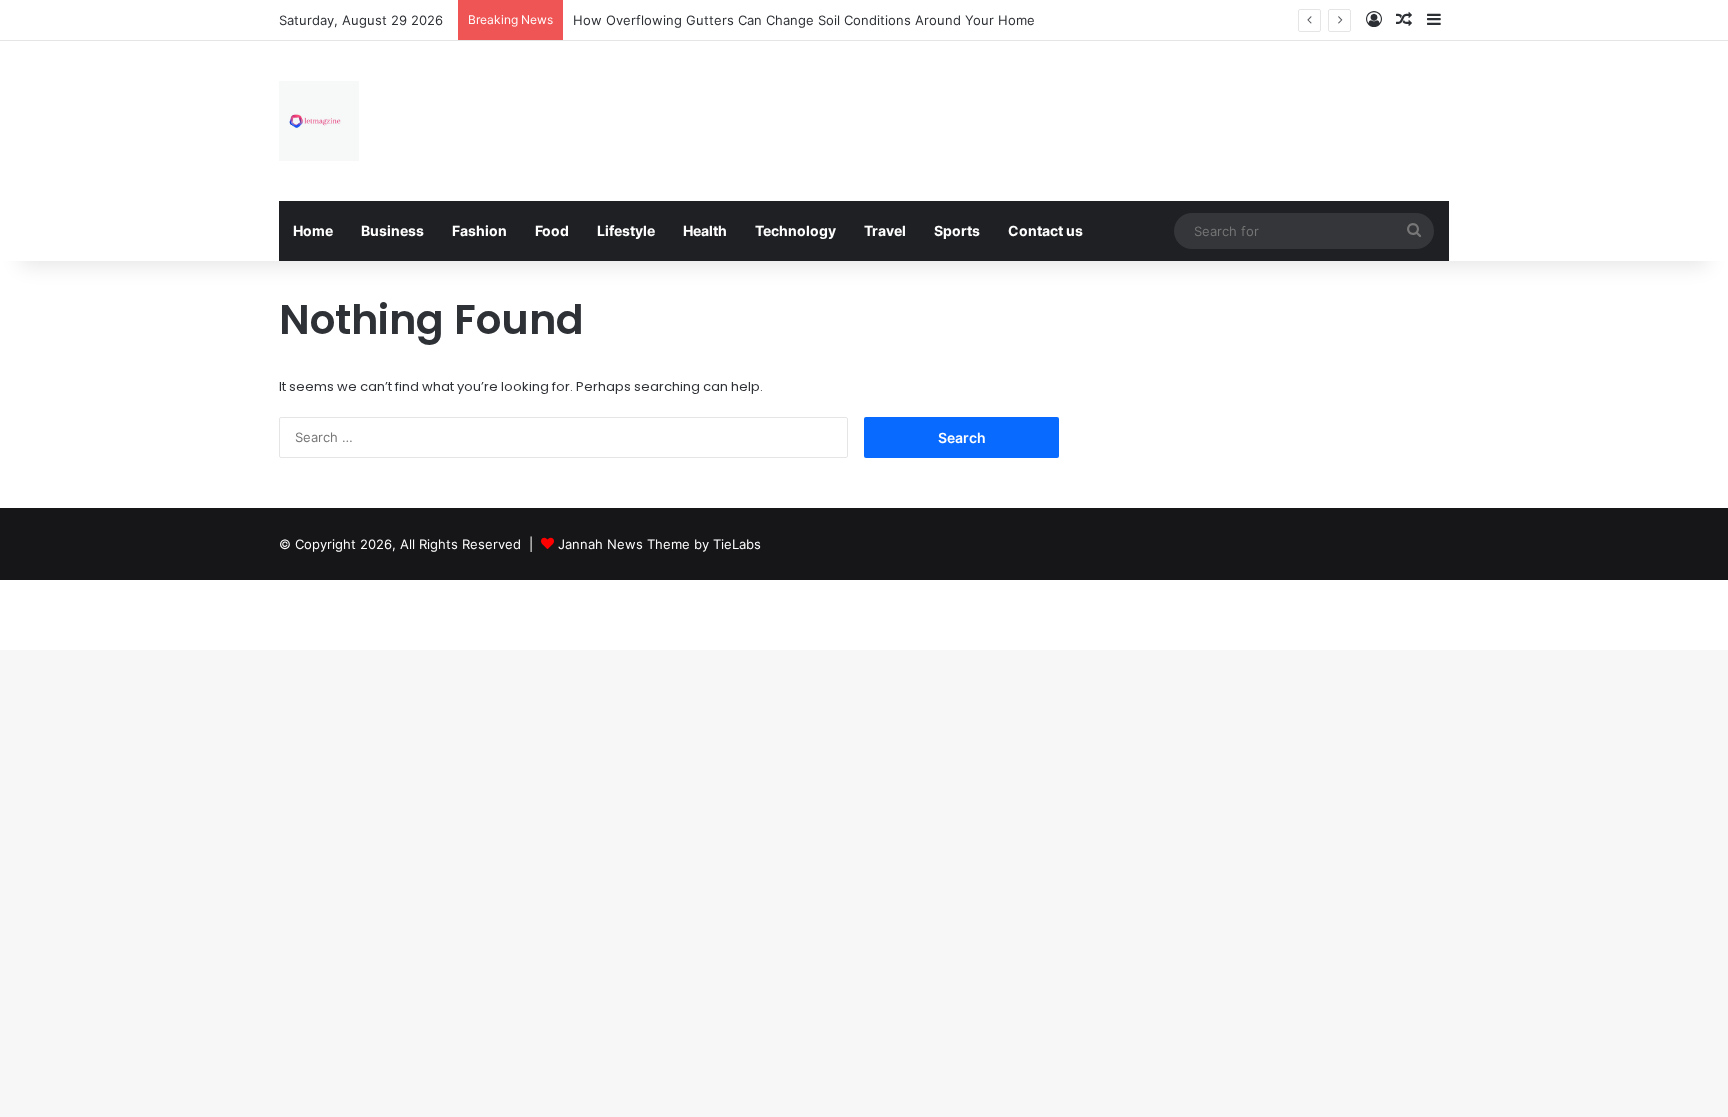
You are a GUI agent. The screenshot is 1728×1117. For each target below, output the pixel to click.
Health (705, 230)
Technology (795, 230)
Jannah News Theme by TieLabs (659, 544)
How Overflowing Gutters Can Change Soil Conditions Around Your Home (804, 20)
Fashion (479, 230)
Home (313, 230)
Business (392, 230)
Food (552, 230)
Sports (957, 230)
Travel (885, 230)
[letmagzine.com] (319, 121)
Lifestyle (626, 230)
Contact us (1045, 230)
